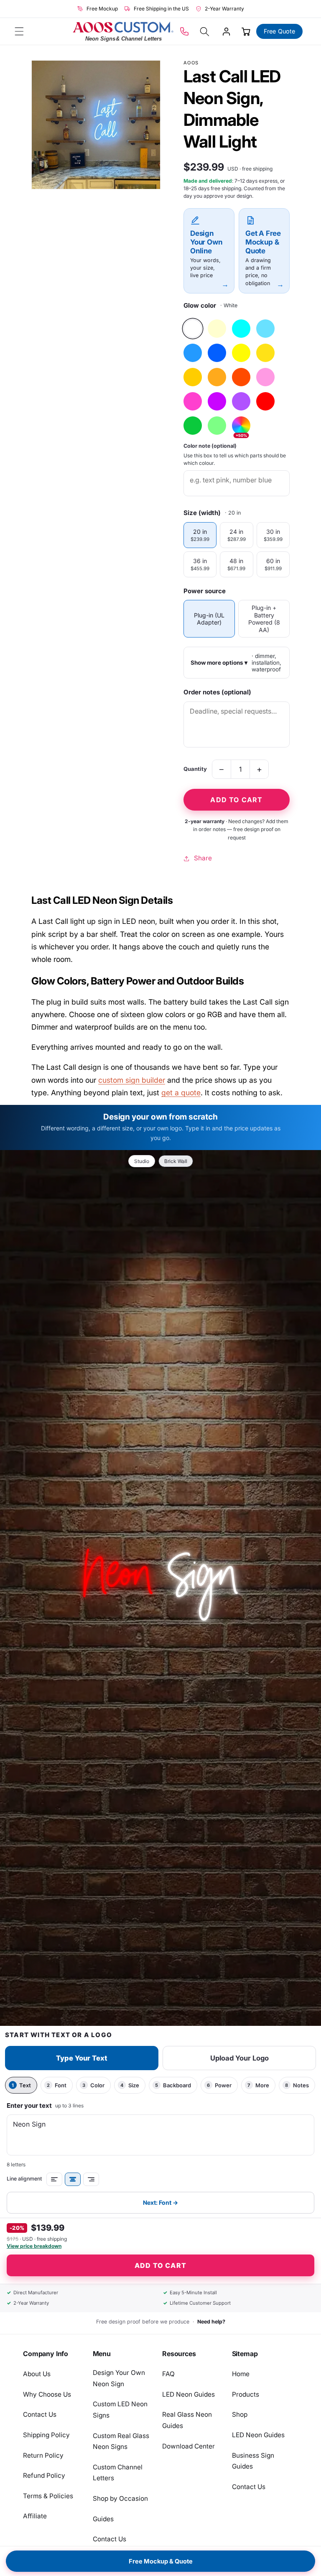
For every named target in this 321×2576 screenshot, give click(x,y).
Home (241, 2374)
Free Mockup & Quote (161, 2561)
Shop (240, 2414)
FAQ (168, 2374)
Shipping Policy (46, 2435)
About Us (37, 2374)
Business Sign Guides (253, 2461)
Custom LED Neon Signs (120, 2410)
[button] (19, 31)
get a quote (181, 1093)
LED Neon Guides (189, 2394)
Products (246, 2394)
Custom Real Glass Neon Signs (121, 2441)
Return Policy (43, 2455)
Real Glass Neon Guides (187, 2420)
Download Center (189, 2446)
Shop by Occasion (120, 2498)
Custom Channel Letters (118, 2473)
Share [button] (203, 858)
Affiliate (35, 2516)
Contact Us (40, 2414)
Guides (103, 2519)
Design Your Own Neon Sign (119, 2378)
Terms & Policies (48, 2496)
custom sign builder (132, 1080)
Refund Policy (44, 2475)
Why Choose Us (47, 2394)
